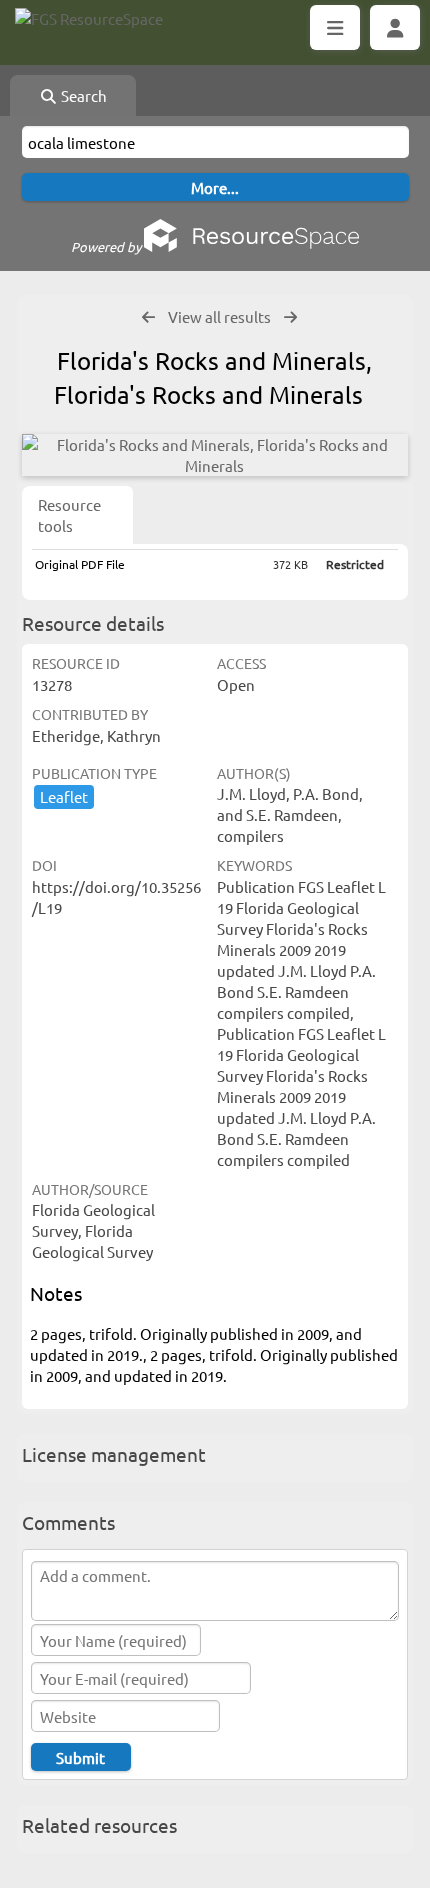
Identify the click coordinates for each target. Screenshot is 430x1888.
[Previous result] (148, 317)
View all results (219, 316)
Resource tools (69, 515)
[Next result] (290, 317)
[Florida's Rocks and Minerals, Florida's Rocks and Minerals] (215, 455)
